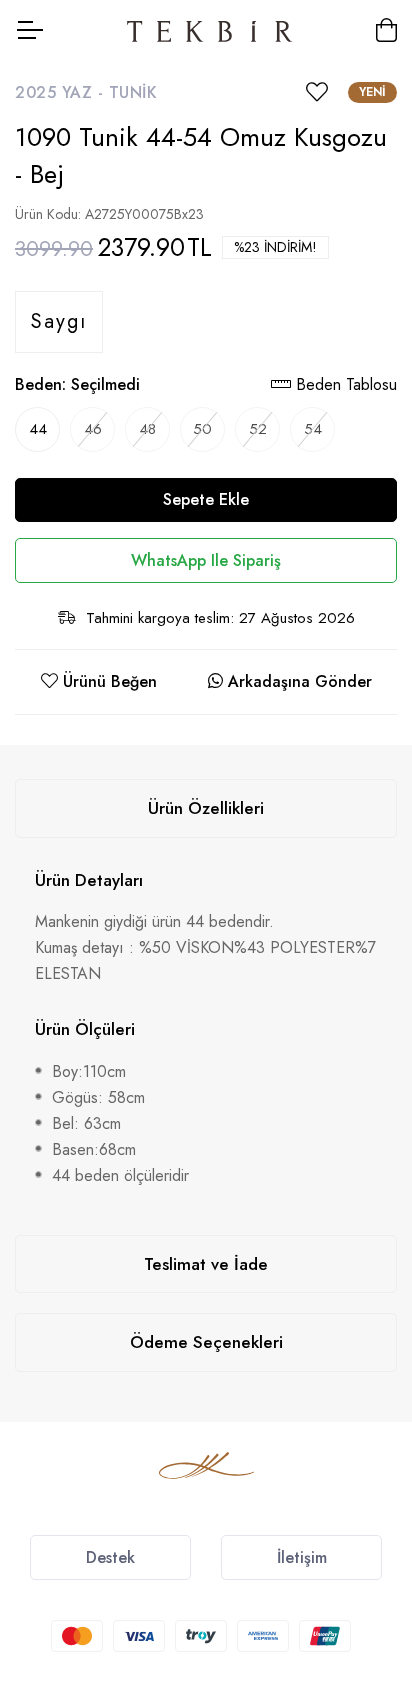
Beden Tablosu (344, 384)
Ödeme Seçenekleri (206, 1342)
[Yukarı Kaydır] (362, 1514)
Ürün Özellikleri (206, 808)
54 (313, 429)
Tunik (133, 92)
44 (38, 429)
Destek (110, 1557)
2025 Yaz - (62, 92)
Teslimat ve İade (206, 1264)
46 (93, 429)
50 (202, 429)
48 (147, 429)
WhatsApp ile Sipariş (206, 560)
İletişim (302, 1557)
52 (258, 429)
